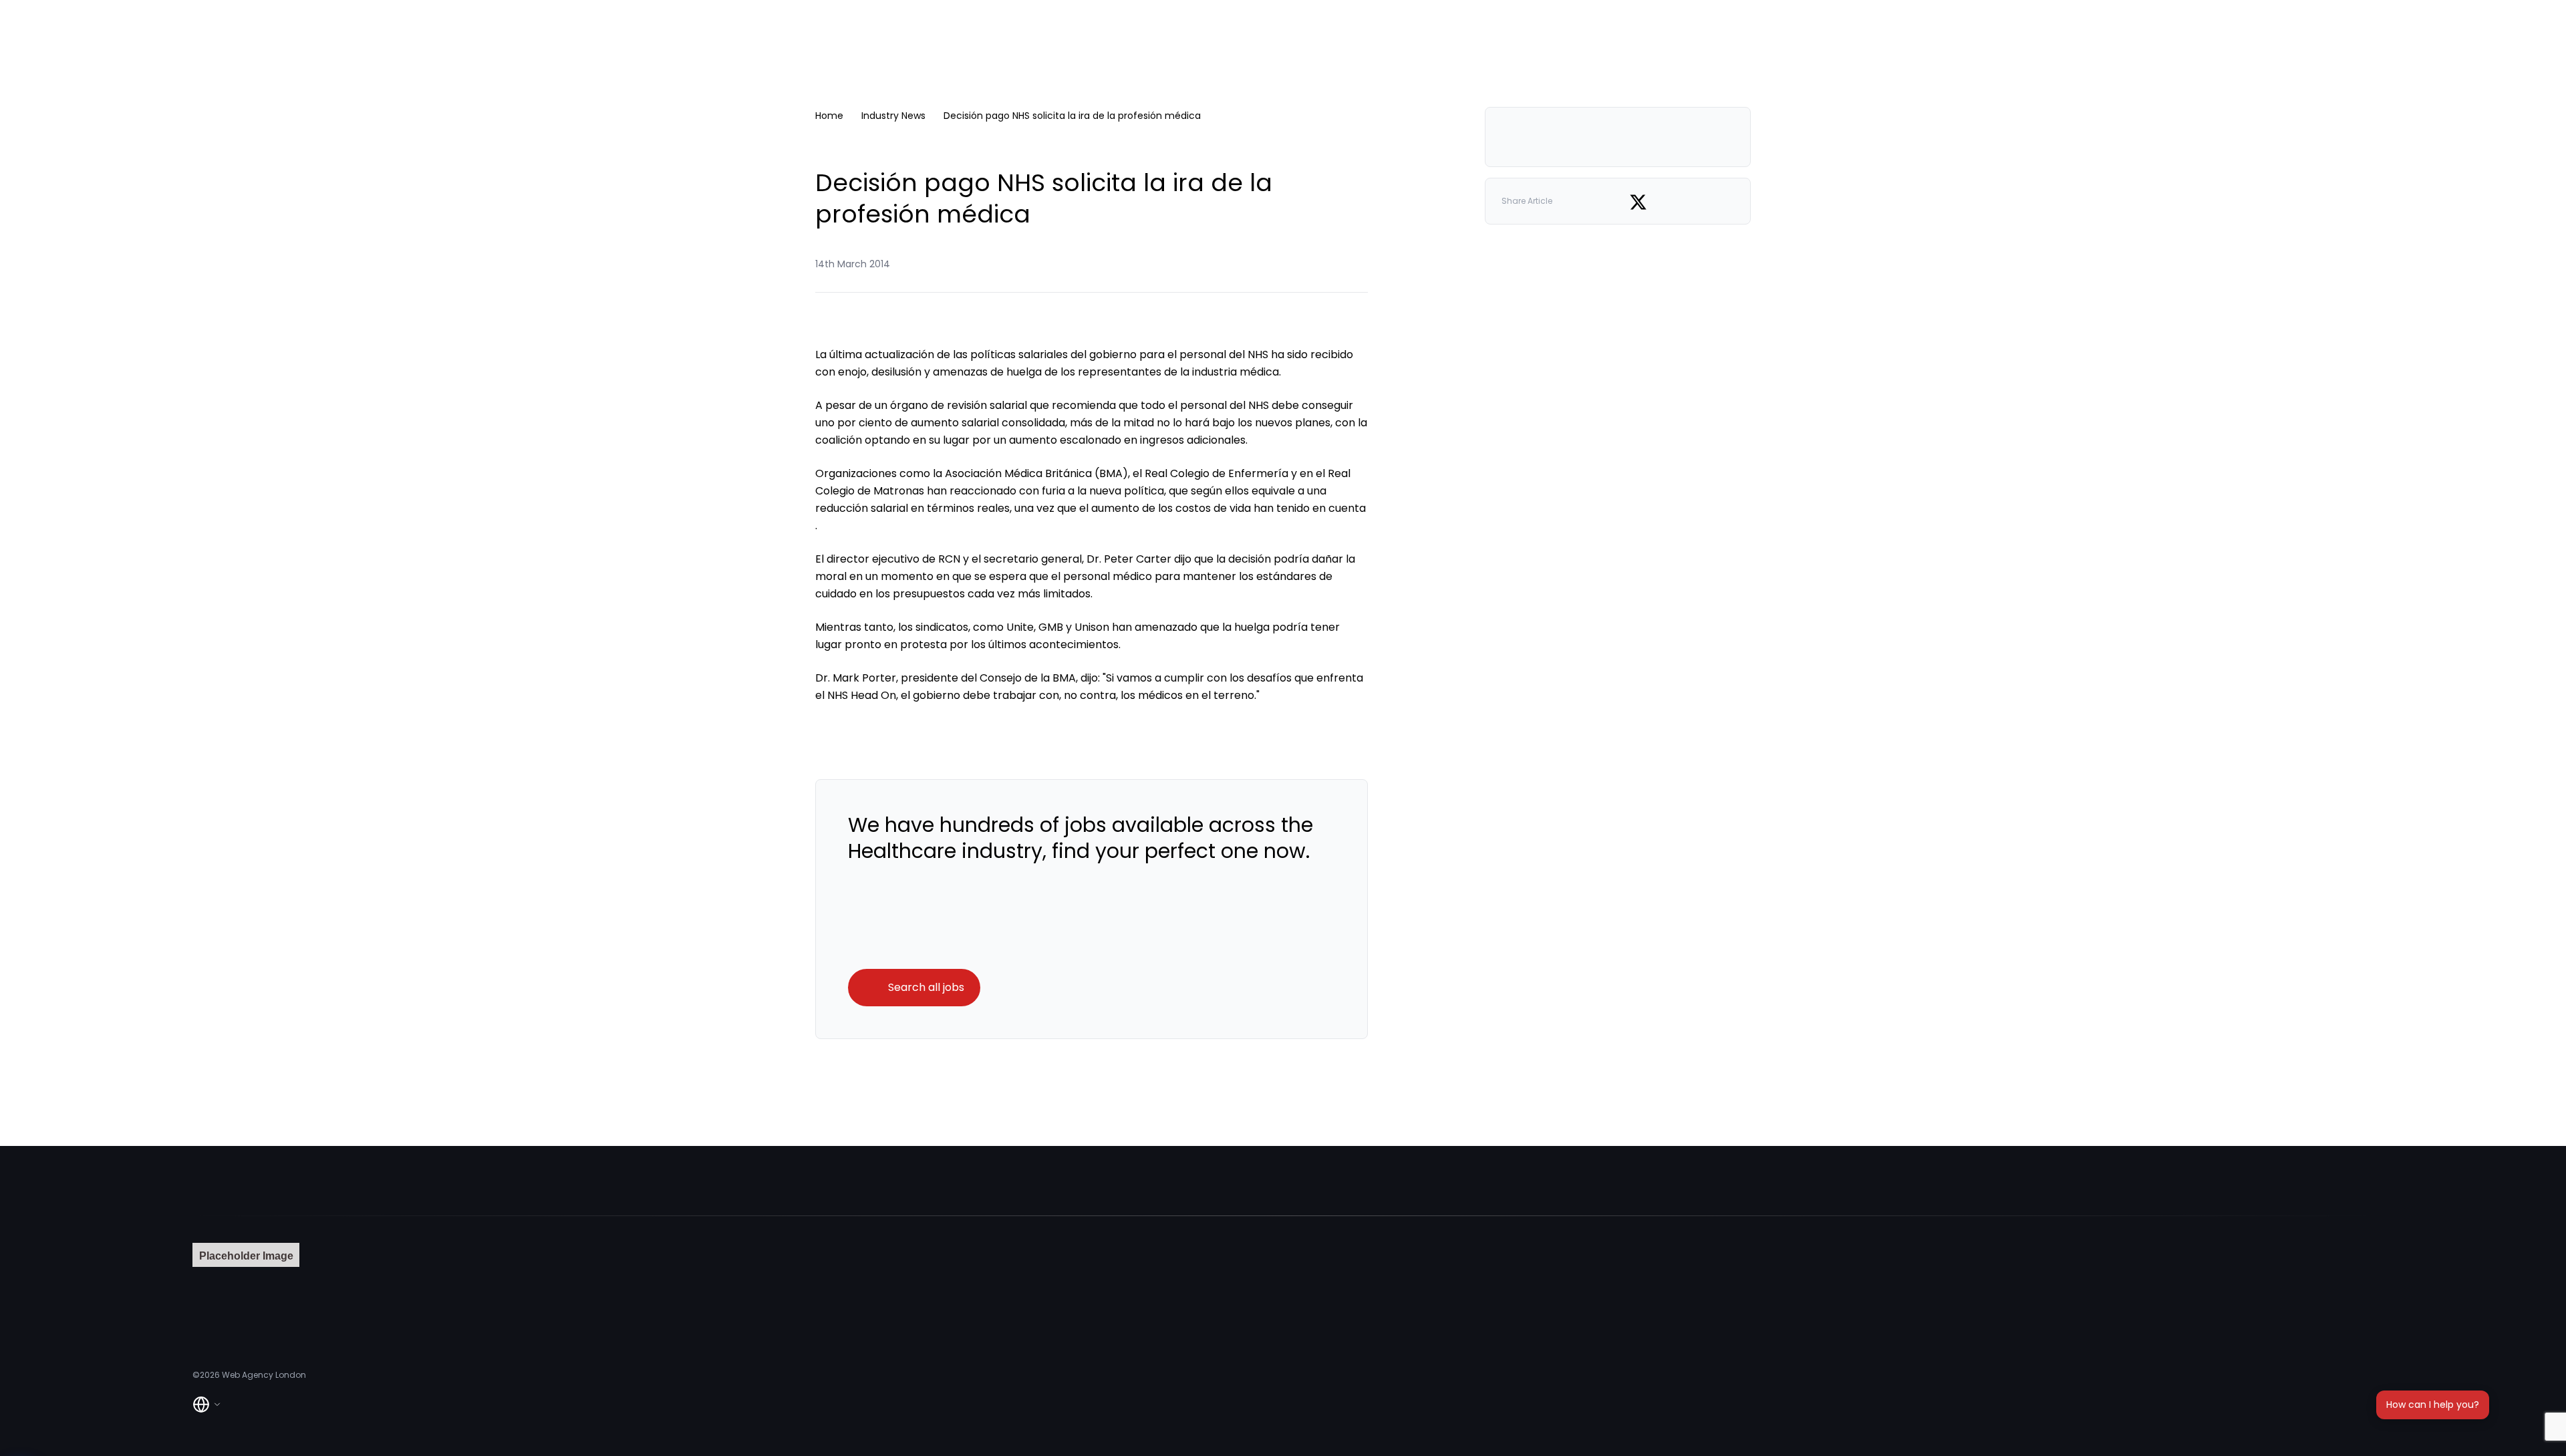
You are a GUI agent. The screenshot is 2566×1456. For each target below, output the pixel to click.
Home (829, 116)
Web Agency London (264, 1375)
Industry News (893, 116)
